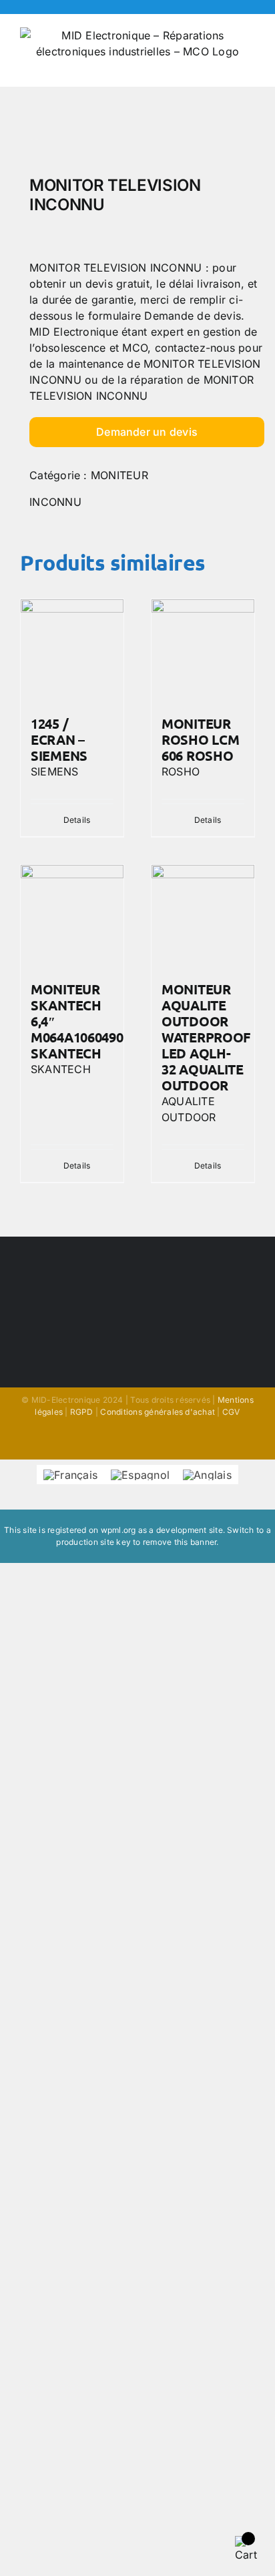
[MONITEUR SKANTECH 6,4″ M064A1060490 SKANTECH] (72, 916)
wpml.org (118, 1530)
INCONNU (55, 502)
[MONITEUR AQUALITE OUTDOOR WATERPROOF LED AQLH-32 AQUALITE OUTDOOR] (203, 916)
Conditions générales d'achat (158, 1412)
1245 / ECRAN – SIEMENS (59, 739)
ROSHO (181, 771)
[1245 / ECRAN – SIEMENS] (72, 651)
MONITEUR (119, 475)
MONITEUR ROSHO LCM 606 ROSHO (200, 739)
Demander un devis (147, 432)
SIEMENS (55, 771)
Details (77, 820)
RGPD (82, 1412)
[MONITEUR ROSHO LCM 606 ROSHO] (203, 651)
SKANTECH (61, 1069)
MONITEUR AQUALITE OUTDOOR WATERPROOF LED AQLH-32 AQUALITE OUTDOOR (206, 1037)
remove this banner (180, 1542)
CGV (231, 1412)
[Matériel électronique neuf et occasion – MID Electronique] (137, 135)
